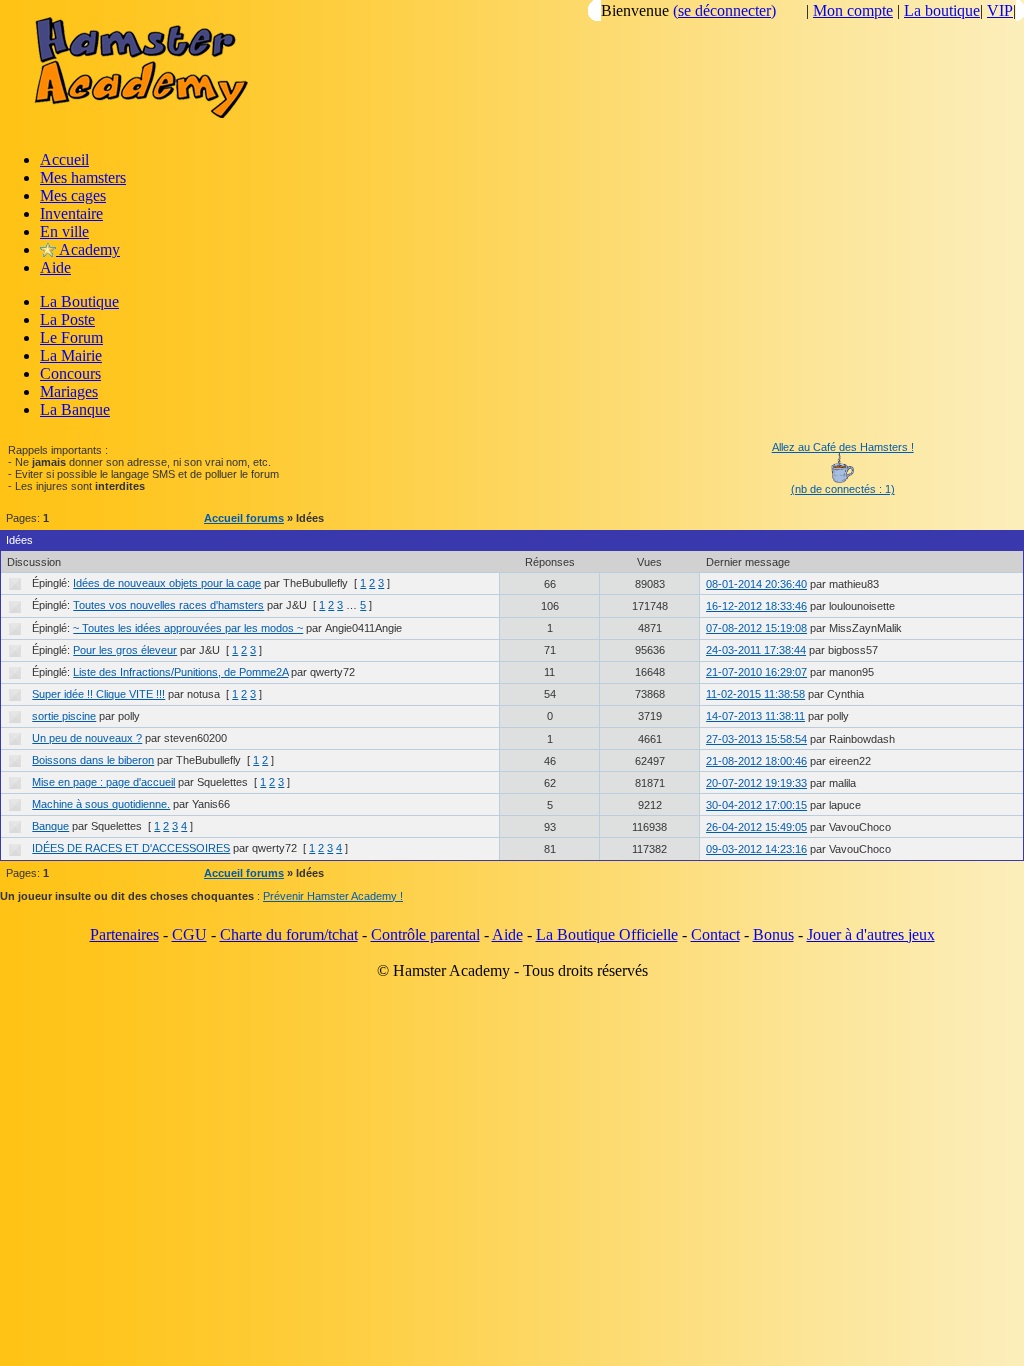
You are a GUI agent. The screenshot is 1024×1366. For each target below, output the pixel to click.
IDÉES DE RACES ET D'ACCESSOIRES (131, 848)
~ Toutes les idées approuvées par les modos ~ (188, 628)
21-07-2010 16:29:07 (756, 672)
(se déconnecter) (724, 10)
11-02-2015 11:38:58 (755, 694)
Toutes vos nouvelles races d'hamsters (168, 605)
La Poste (67, 319)
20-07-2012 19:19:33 (756, 783)
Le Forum (71, 337)
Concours (70, 373)
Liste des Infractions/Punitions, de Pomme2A (180, 672)
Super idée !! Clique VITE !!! (98, 694)
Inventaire (71, 213)
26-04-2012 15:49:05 (756, 827)
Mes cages (73, 195)
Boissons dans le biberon (93, 760)
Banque (50, 826)
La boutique (942, 10)
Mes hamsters (83, 177)
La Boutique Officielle (607, 934)
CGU (189, 934)
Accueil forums (244, 518)
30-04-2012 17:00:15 (756, 805)
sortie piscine (64, 716)
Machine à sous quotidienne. (101, 804)
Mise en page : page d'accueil (103, 782)
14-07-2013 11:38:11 (755, 716)
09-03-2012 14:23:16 (756, 849)
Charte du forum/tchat (289, 934)
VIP (1000, 10)
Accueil (64, 159)
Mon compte (853, 10)
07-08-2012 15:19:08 (756, 628)
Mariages (69, 391)
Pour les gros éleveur (125, 650)
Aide (55, 267)
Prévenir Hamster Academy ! (333, 896)
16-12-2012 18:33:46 (756, 606)
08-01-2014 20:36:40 (756, 584)
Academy (88, 249)
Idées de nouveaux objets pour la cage (167, 583)
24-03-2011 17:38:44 (756, 650)
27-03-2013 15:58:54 (756, 739)
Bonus (773, 934)
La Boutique (79, 301)
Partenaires (124, 934)
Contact (715, 934)
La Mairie (71, 355)
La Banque (75, 409)
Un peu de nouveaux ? (87, 738)
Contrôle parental (425, 934)
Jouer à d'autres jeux (871, 934)
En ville (64, 231)
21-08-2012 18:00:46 (756, 761)
